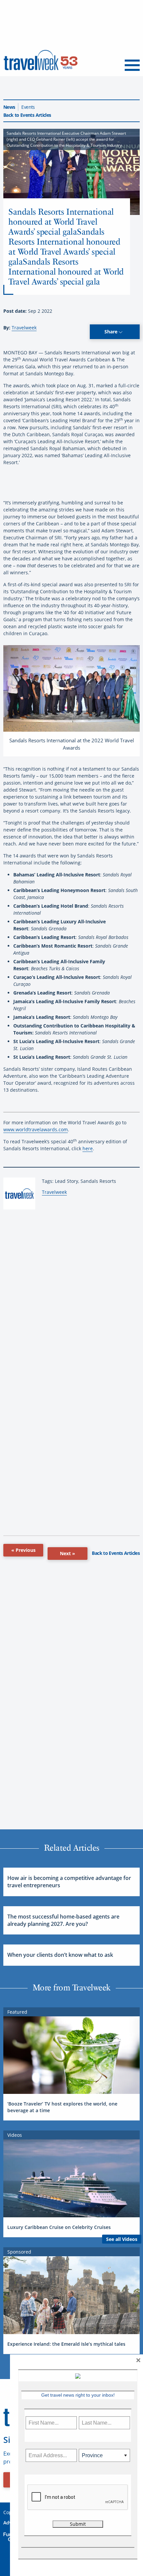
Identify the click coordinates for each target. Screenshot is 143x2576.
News (9, 107)
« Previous (23, 1550)
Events (28, 107)
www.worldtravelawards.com (36, 1129)
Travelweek (24, 328)
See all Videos (122, 2239)
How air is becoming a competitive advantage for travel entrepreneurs (69, 1882)
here (88, 1148)
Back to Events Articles (27, 115)
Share (112, 332)
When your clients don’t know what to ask (60, 1955)
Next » (68, 1553)
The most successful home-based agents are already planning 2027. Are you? (63, 1920)
